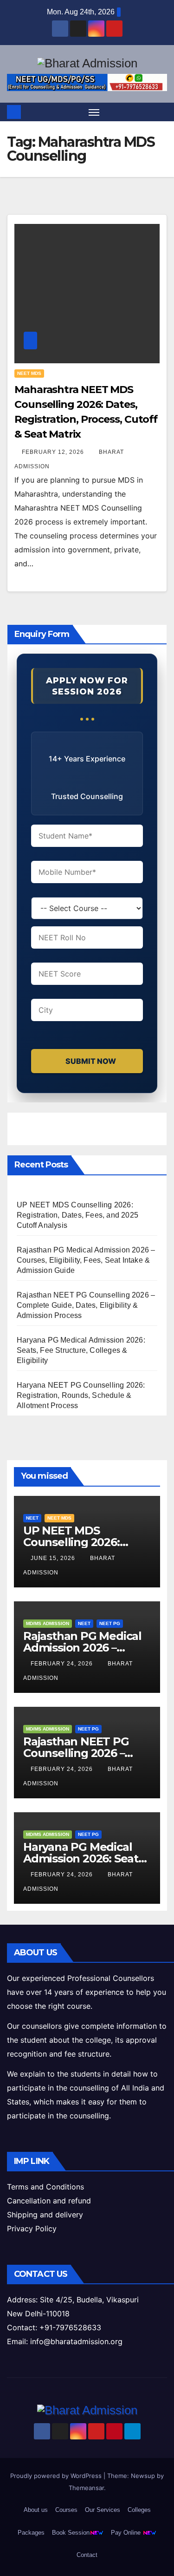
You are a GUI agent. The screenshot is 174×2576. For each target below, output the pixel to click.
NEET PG (110, 1623)
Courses (66, 2510)
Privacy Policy (32, 2229)
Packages (31, 2533)
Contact (87, 2555)
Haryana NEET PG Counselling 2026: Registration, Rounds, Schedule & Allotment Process (81, 1395)
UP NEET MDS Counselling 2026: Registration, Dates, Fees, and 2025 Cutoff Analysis (77, 1215)
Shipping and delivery (45, 2215)
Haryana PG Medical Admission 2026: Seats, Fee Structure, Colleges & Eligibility (81, 1350)
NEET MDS (29, 373)
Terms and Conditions (45, 2187)
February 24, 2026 (63, 1664)
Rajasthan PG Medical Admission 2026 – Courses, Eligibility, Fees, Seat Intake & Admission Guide (86, 1260)
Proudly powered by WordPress (57, 2476)
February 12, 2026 (54, 452)
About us (36, 2510)
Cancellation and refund (49, 2201)
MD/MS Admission (48, 1623)
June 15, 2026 (54, 1558)
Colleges (139, 2510)
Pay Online (127, 2533)
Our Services (103, 2510)
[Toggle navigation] (94, 112)
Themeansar (86, 2488)
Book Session (71, 2533)
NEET (32, 1518)
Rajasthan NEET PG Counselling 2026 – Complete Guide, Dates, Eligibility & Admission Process (86, 1305)
